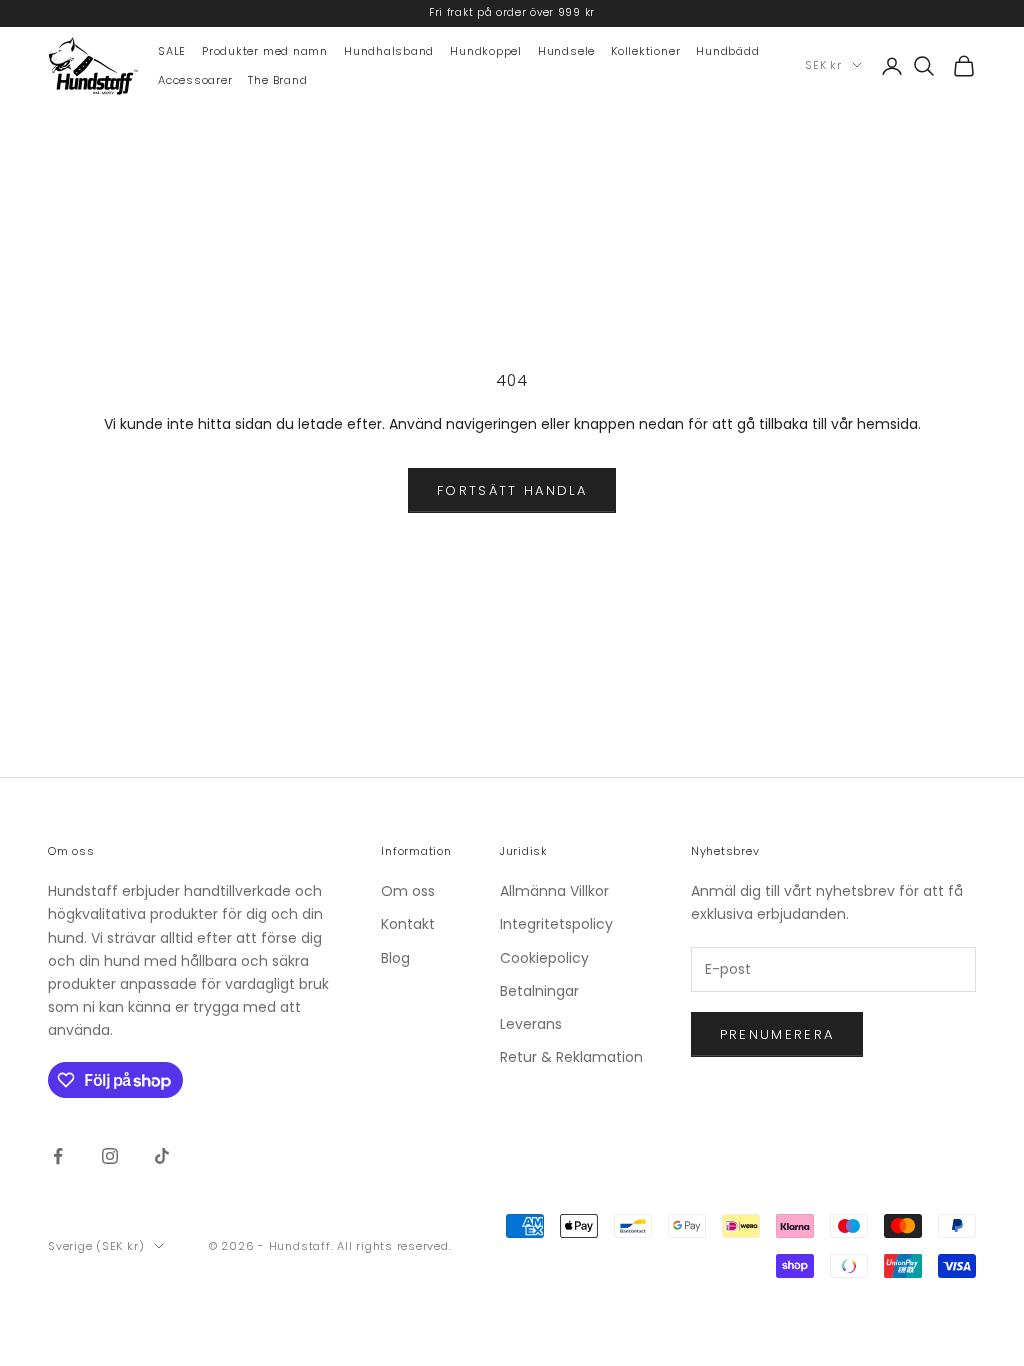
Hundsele (566, 51)
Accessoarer (195, 80)
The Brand (277, 80)
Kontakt (408, 924)
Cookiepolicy (544, 958)
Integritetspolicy (556, 924)
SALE (172, 51)
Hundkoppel (486, 51)
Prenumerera (777, 1034)
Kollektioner (645, 51)
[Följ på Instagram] (110, 1156)
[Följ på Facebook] (58, 1156)
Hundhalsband (389, 51)
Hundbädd (727, 51)
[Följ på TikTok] (162, 1156)
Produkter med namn (265, 51)
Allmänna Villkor (554, 891)
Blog (395, 958)
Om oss (408, 891)
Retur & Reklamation (571, 1057)
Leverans (531, 1024)
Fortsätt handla (512, 490)
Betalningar (539, 991)
